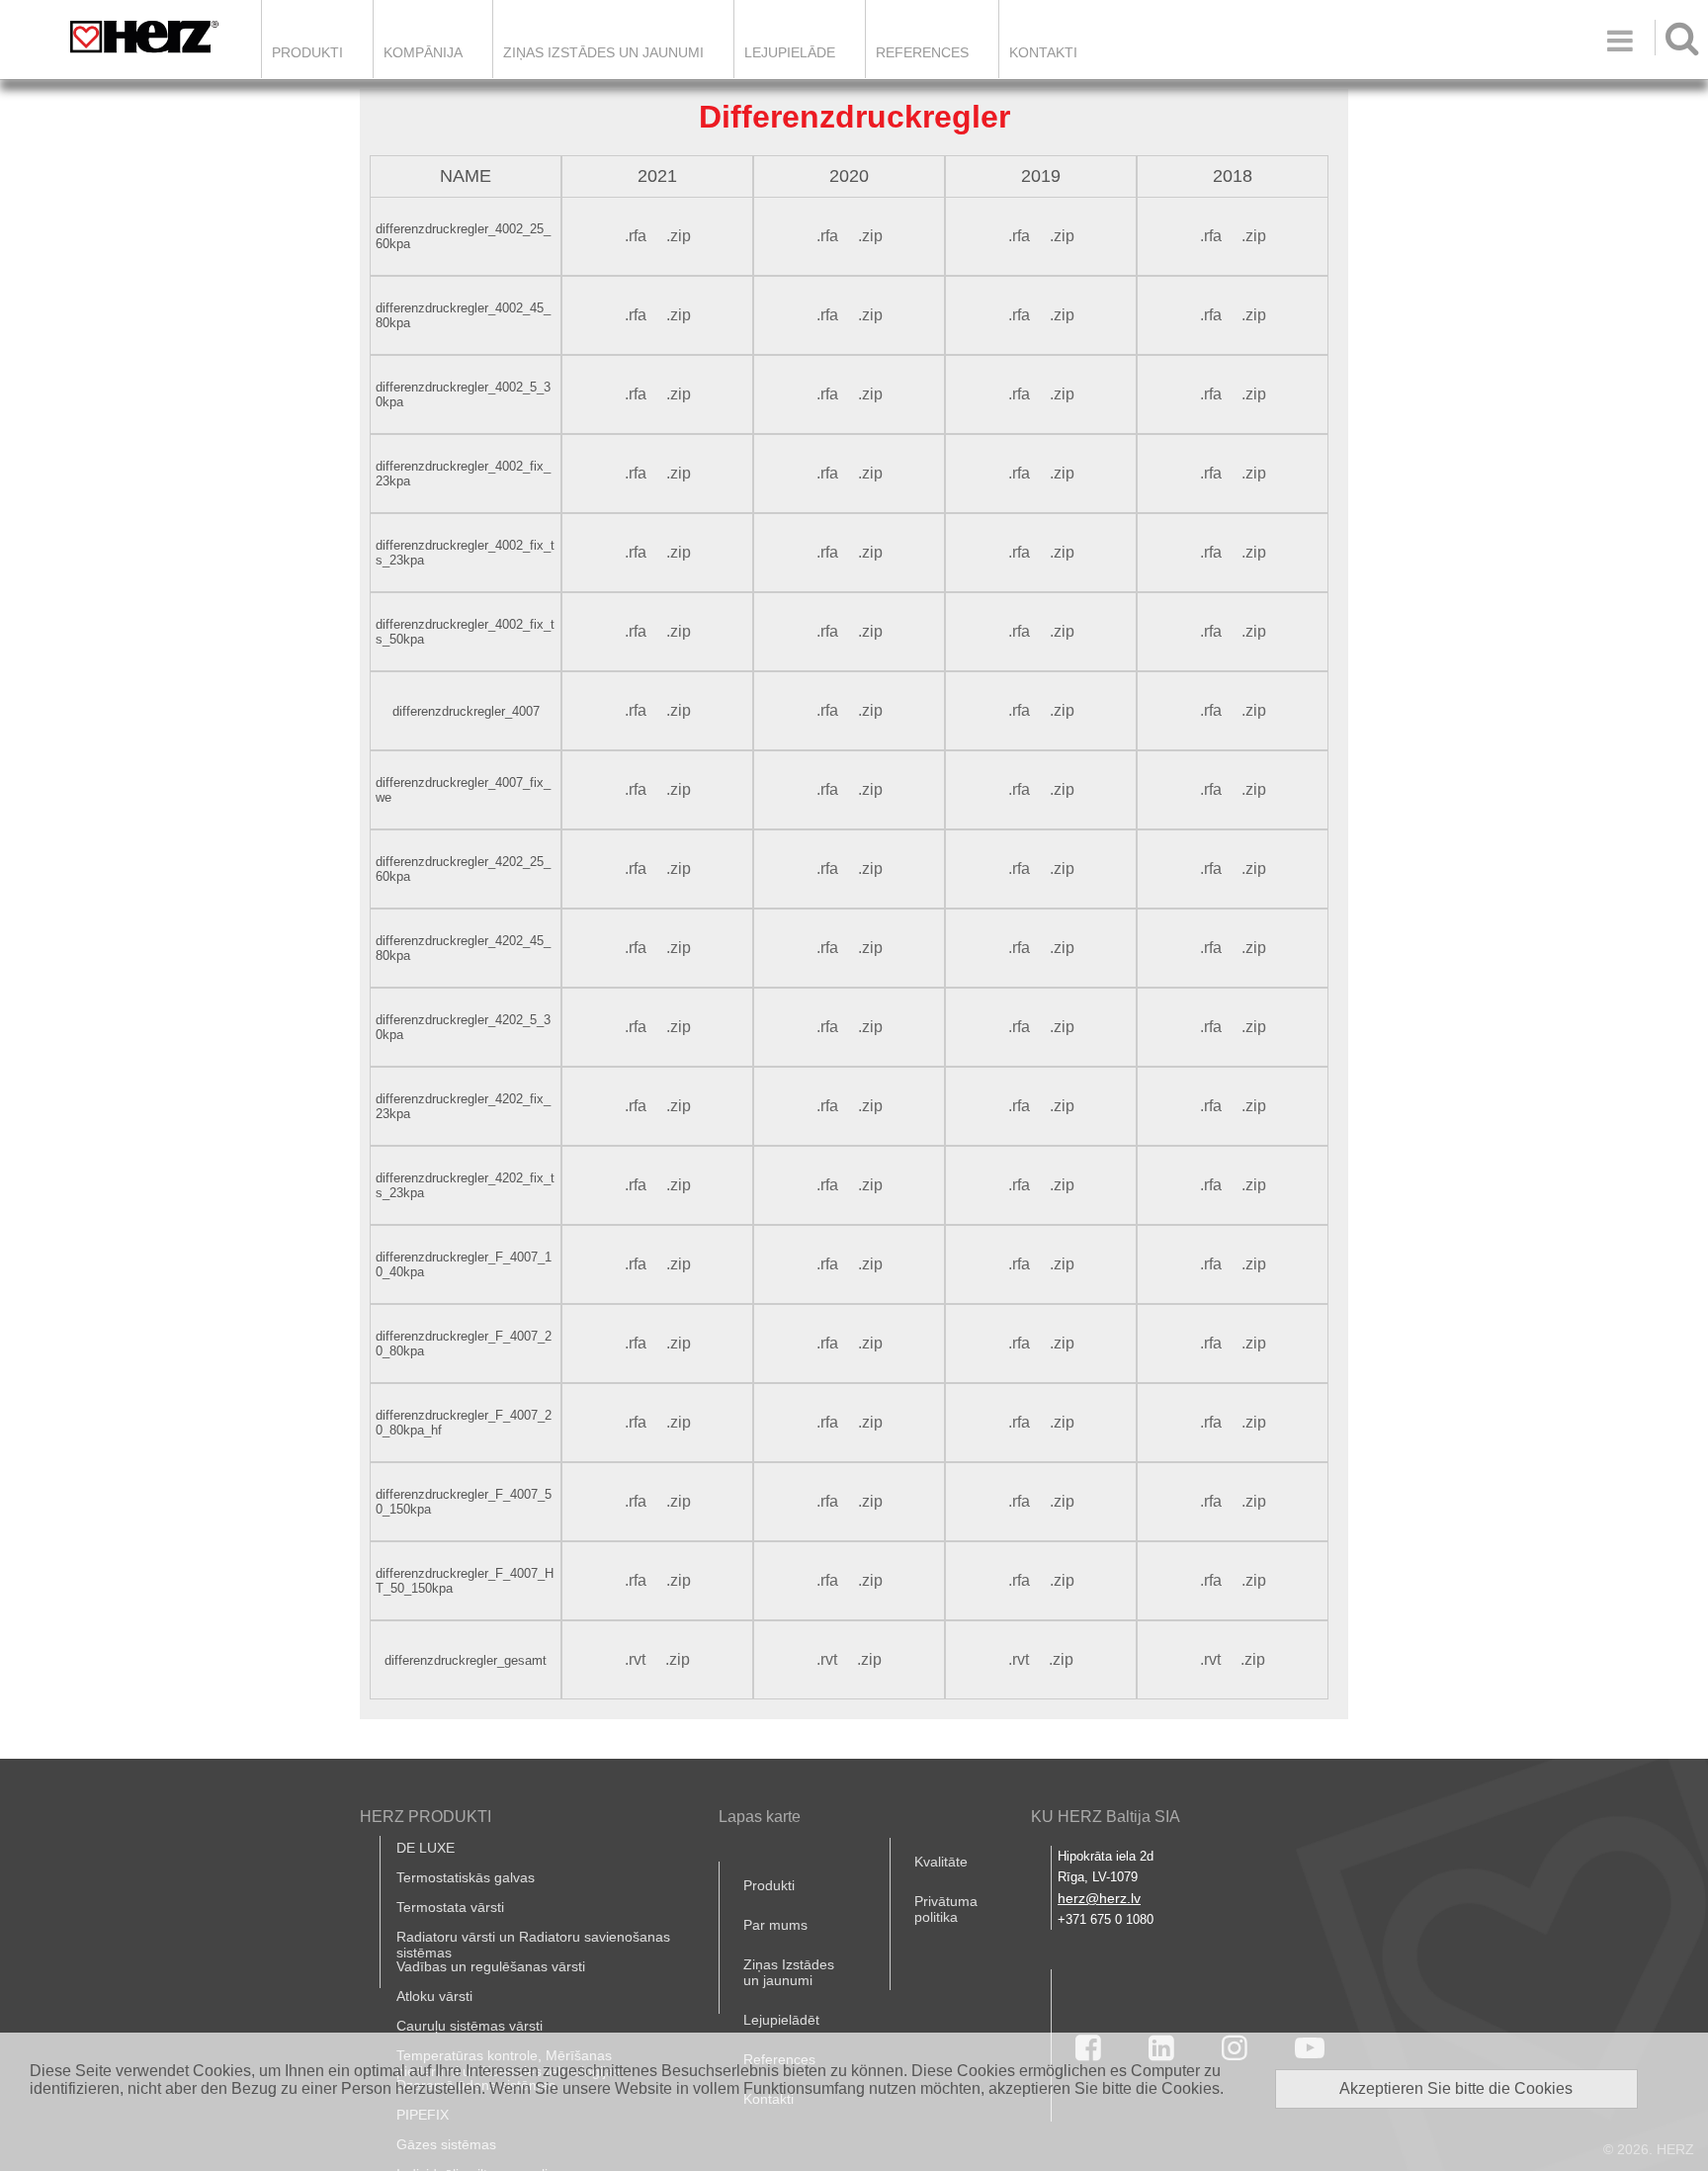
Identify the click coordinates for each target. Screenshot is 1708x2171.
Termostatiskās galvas (466, 1877)
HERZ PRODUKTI (426, 1817)
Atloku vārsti (434, 1996)
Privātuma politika (946, 1909)
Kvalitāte (941, 1862)
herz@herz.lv (1099, 1898)
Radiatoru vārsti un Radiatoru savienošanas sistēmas (533, 1945)
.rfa (636, 236)
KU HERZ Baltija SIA (1106, 1817)
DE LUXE (426, 1848)
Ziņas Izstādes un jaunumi (603, 52)
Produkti (307, 52)
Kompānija (423, 52)
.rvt (635, 1659)
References (922, 52)
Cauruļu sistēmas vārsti (470, 2026)
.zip (679, 236)
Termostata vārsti (450, 1907)
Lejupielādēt (781, 2020)
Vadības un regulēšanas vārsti (491, 1966)
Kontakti (1043, 52)
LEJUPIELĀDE (790, 52)
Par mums (775, 1925)
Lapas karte (760, 1817)
